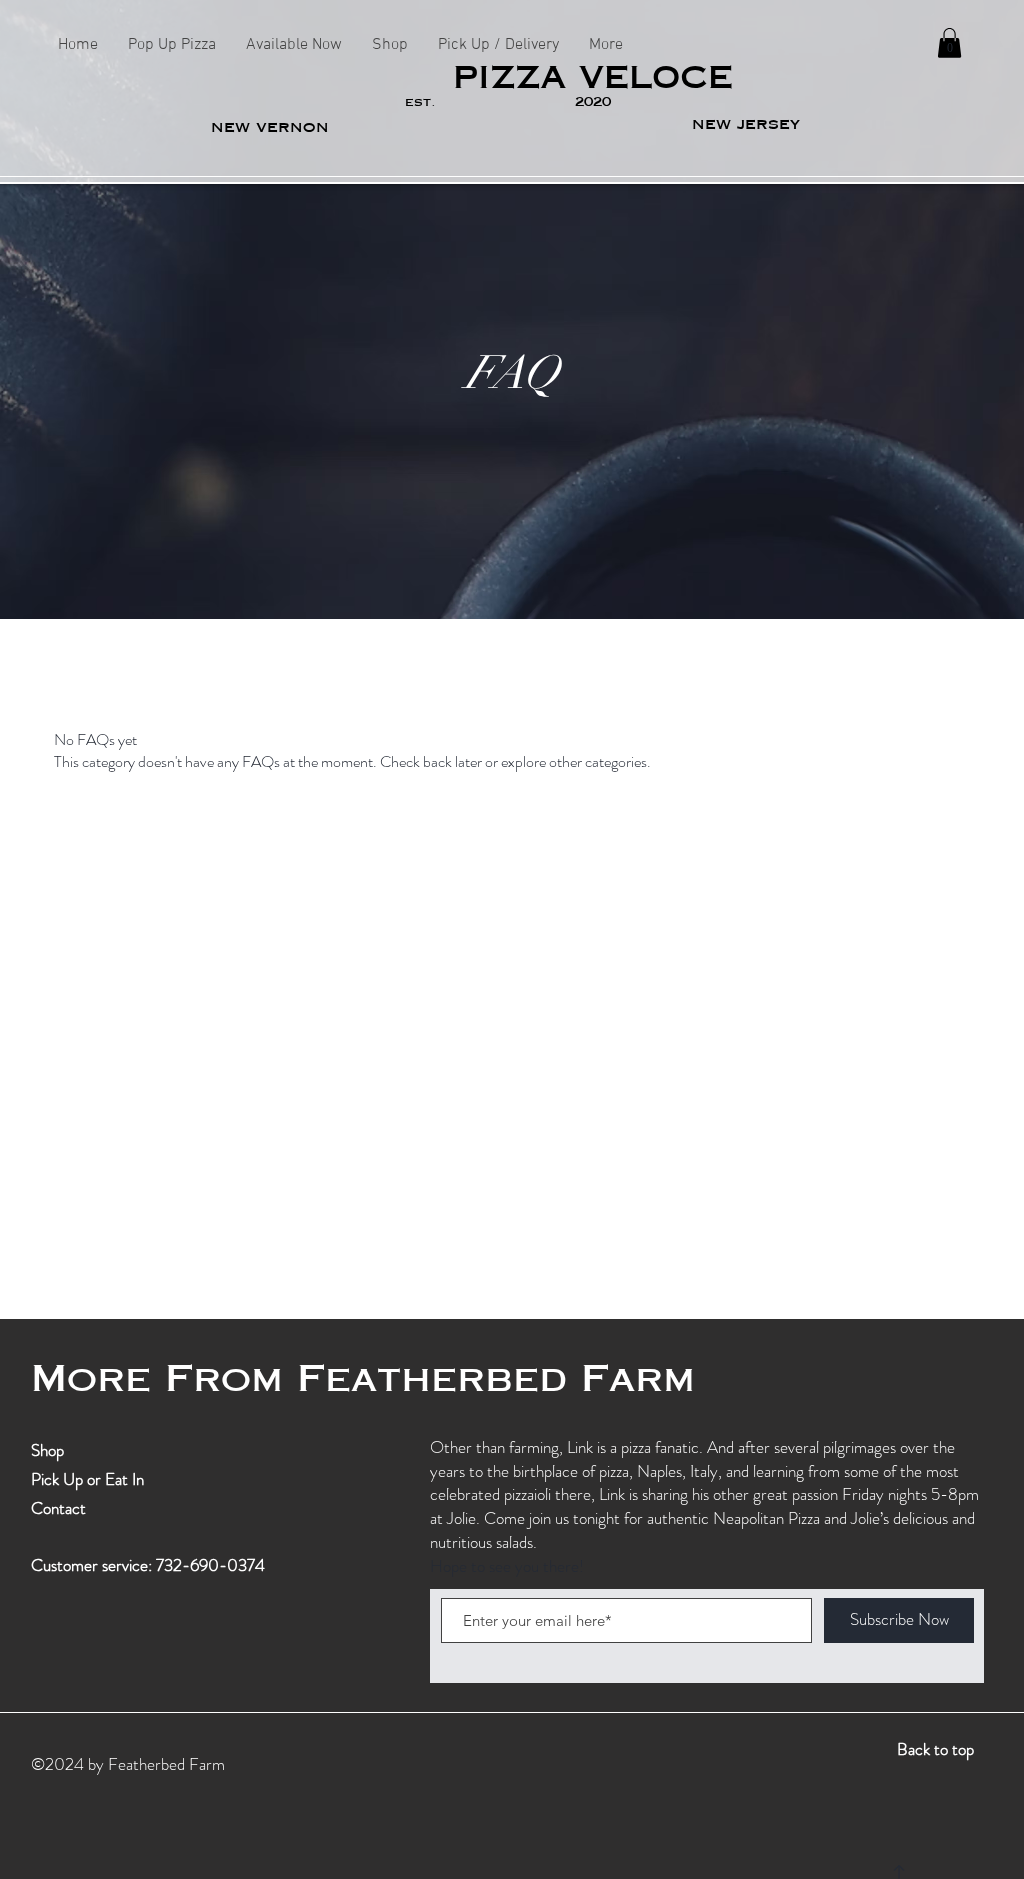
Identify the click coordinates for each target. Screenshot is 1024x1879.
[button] (949, 43)
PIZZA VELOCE (593, 78)
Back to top (935, 1749)
